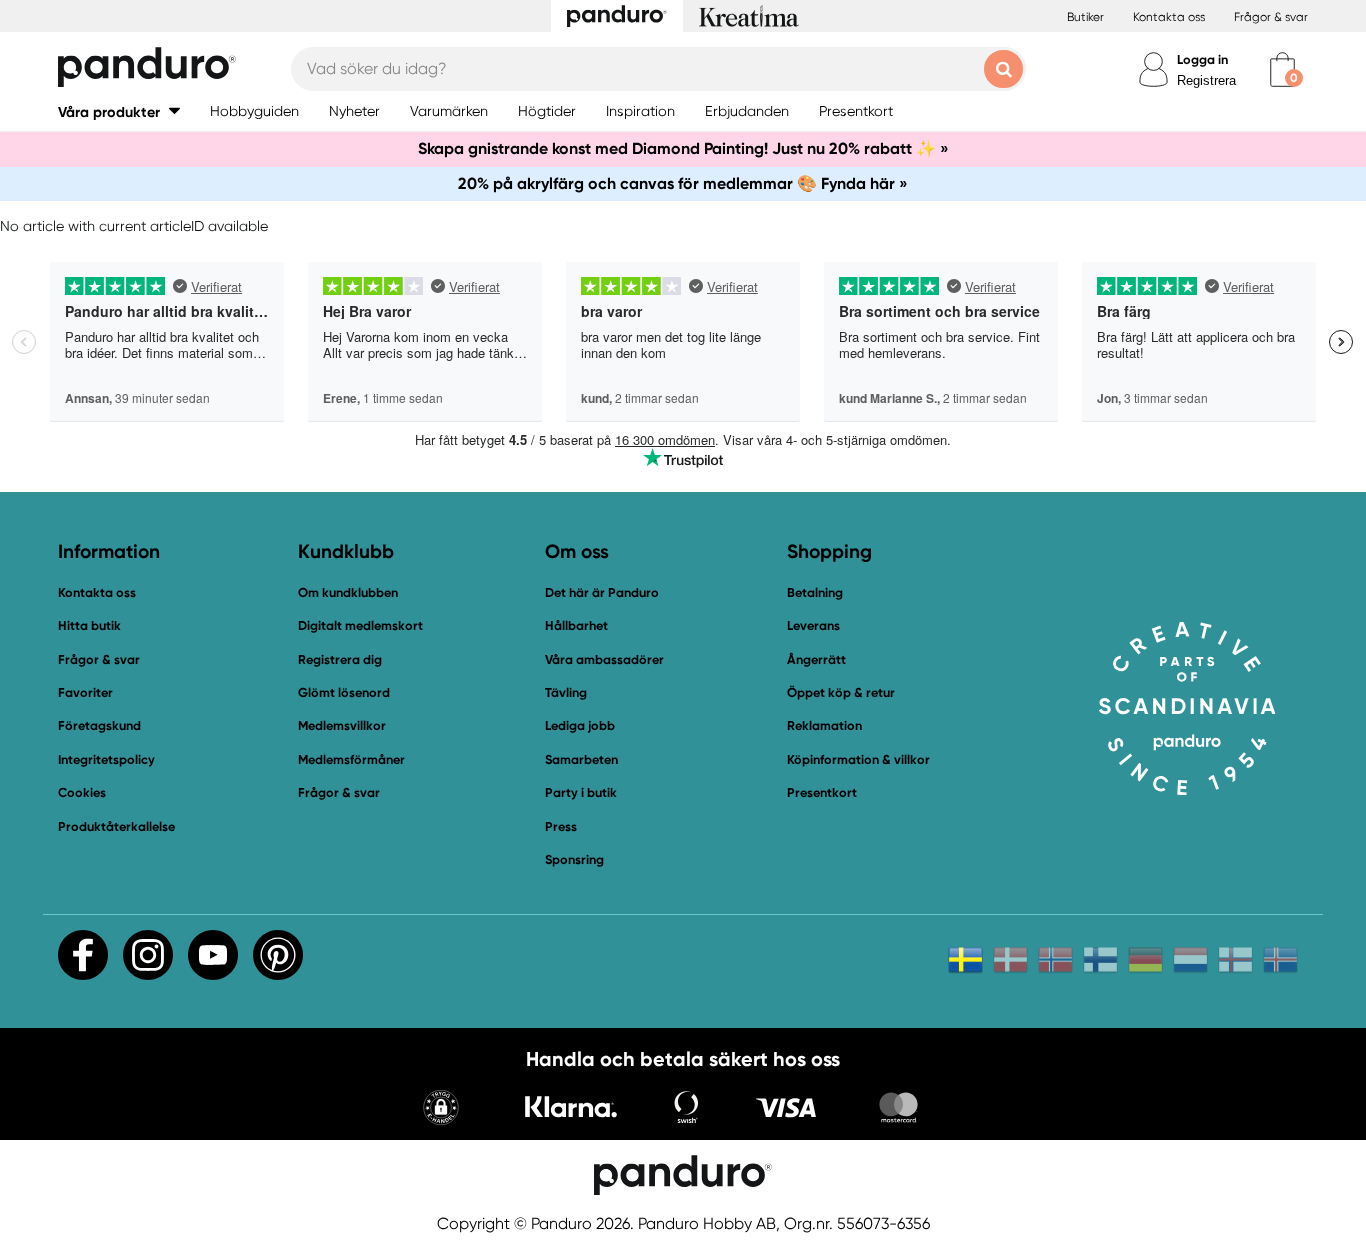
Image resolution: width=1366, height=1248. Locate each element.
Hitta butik (89, 625)
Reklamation (824, 725)
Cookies (82, 793)
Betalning (815, 592)
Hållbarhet (576, 625)
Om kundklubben (348, 592)
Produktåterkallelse (116, 826)
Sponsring (574, 859)
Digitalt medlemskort (360, 625)
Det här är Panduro (602, 592)
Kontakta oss (1169, 17)
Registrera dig (340, 659)
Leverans (813, 625)
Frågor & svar (1271, 17)
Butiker (1085, 17)
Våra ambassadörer (604, 659)
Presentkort (822, 792)
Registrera (1206, 80)
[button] (119, 111)
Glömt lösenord (344, 692)
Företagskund (99, 725)
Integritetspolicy (106, 759)
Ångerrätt (816, 659)
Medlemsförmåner (351, 759)
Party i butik (581, 792)
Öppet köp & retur (841, 692)
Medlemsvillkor (342, 725)
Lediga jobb (580, 725)
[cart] (1282, 69)
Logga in (1202, 59)
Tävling (566, 692)
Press (561, 826)
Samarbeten (581, 759)
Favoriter (85, 692)
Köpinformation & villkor (858, 759)
